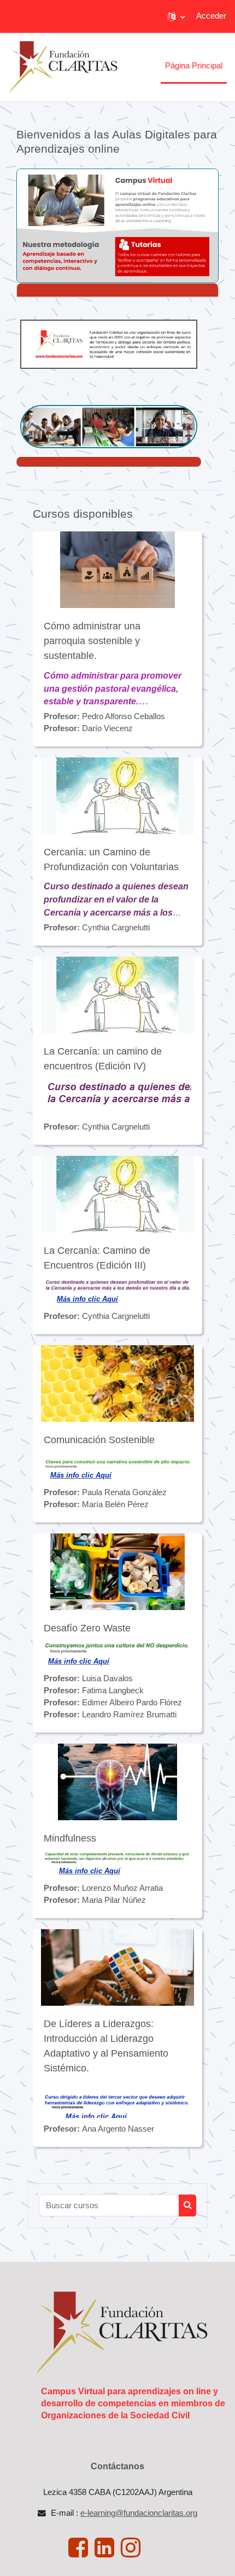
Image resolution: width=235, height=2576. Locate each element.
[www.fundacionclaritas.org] (109, 344)
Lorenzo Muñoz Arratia (122, 1888)
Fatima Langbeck (113, 1691)
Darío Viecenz (107, 728)
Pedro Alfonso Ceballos (124, 716)
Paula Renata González (124, 1492)
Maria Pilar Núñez (114, 1900)
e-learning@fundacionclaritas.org (139, 2513)
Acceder (211, 16)
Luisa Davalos (107, 1678)
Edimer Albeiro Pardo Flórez (132, 1703)
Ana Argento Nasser (118, 2129)
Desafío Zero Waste (87, 1628)
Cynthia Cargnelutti (116, 928)
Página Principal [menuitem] (194, 66)
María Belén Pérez (115, 1504)
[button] (176, 16)
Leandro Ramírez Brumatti (129, 1715)
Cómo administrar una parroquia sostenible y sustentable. (92, 641)
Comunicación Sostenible (99, 1440)
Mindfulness (70, 1838)
